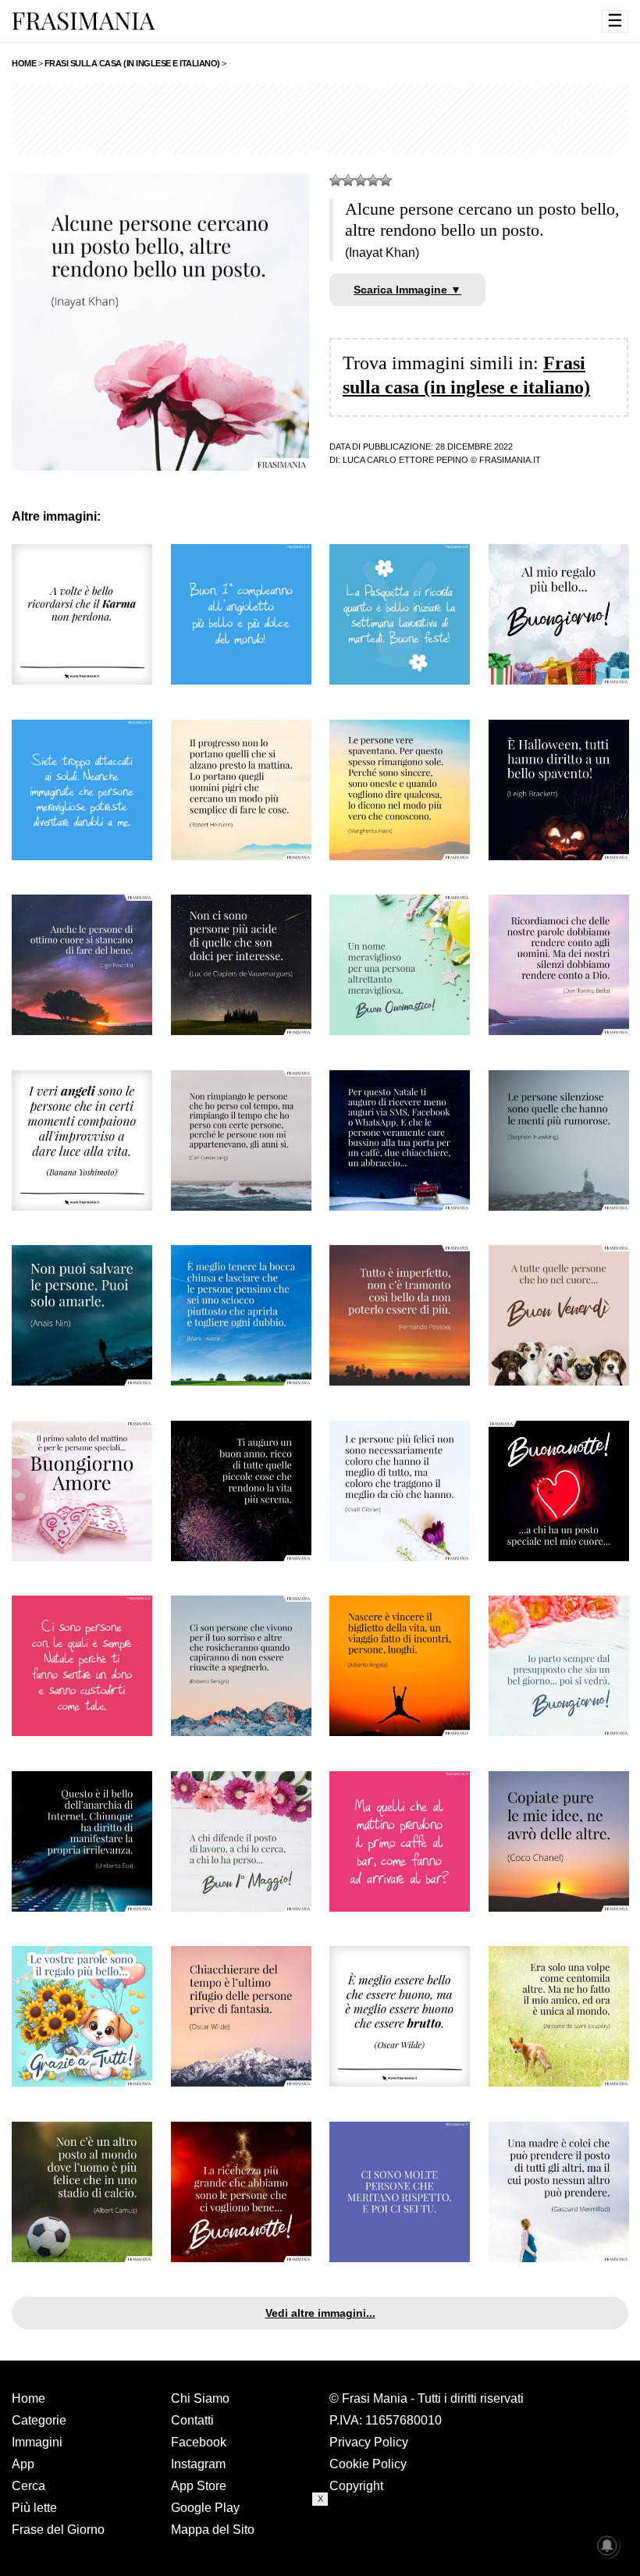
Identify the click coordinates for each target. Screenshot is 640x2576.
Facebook (199, 2442)
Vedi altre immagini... (320, 2313)
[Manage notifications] (607, 2546)
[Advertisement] (320, 119)
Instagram (198, 2464)
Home (28, 2398)
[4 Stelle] (373, 180)
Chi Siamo (200, 2398)
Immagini (37, 2442)
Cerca (28, 2486)
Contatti (192, 2420)
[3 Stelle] (361, 180)
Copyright (356, 2486)
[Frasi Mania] (84, 20)
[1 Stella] (336, 180)
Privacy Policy (369, 2442)
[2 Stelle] (348, 180)
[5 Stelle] (386, 180)
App (23, 2464)
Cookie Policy (368, 2464)
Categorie (39, 2420)
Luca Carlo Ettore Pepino (405, 460)
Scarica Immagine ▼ (407, 290)
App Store (199, 2486)
